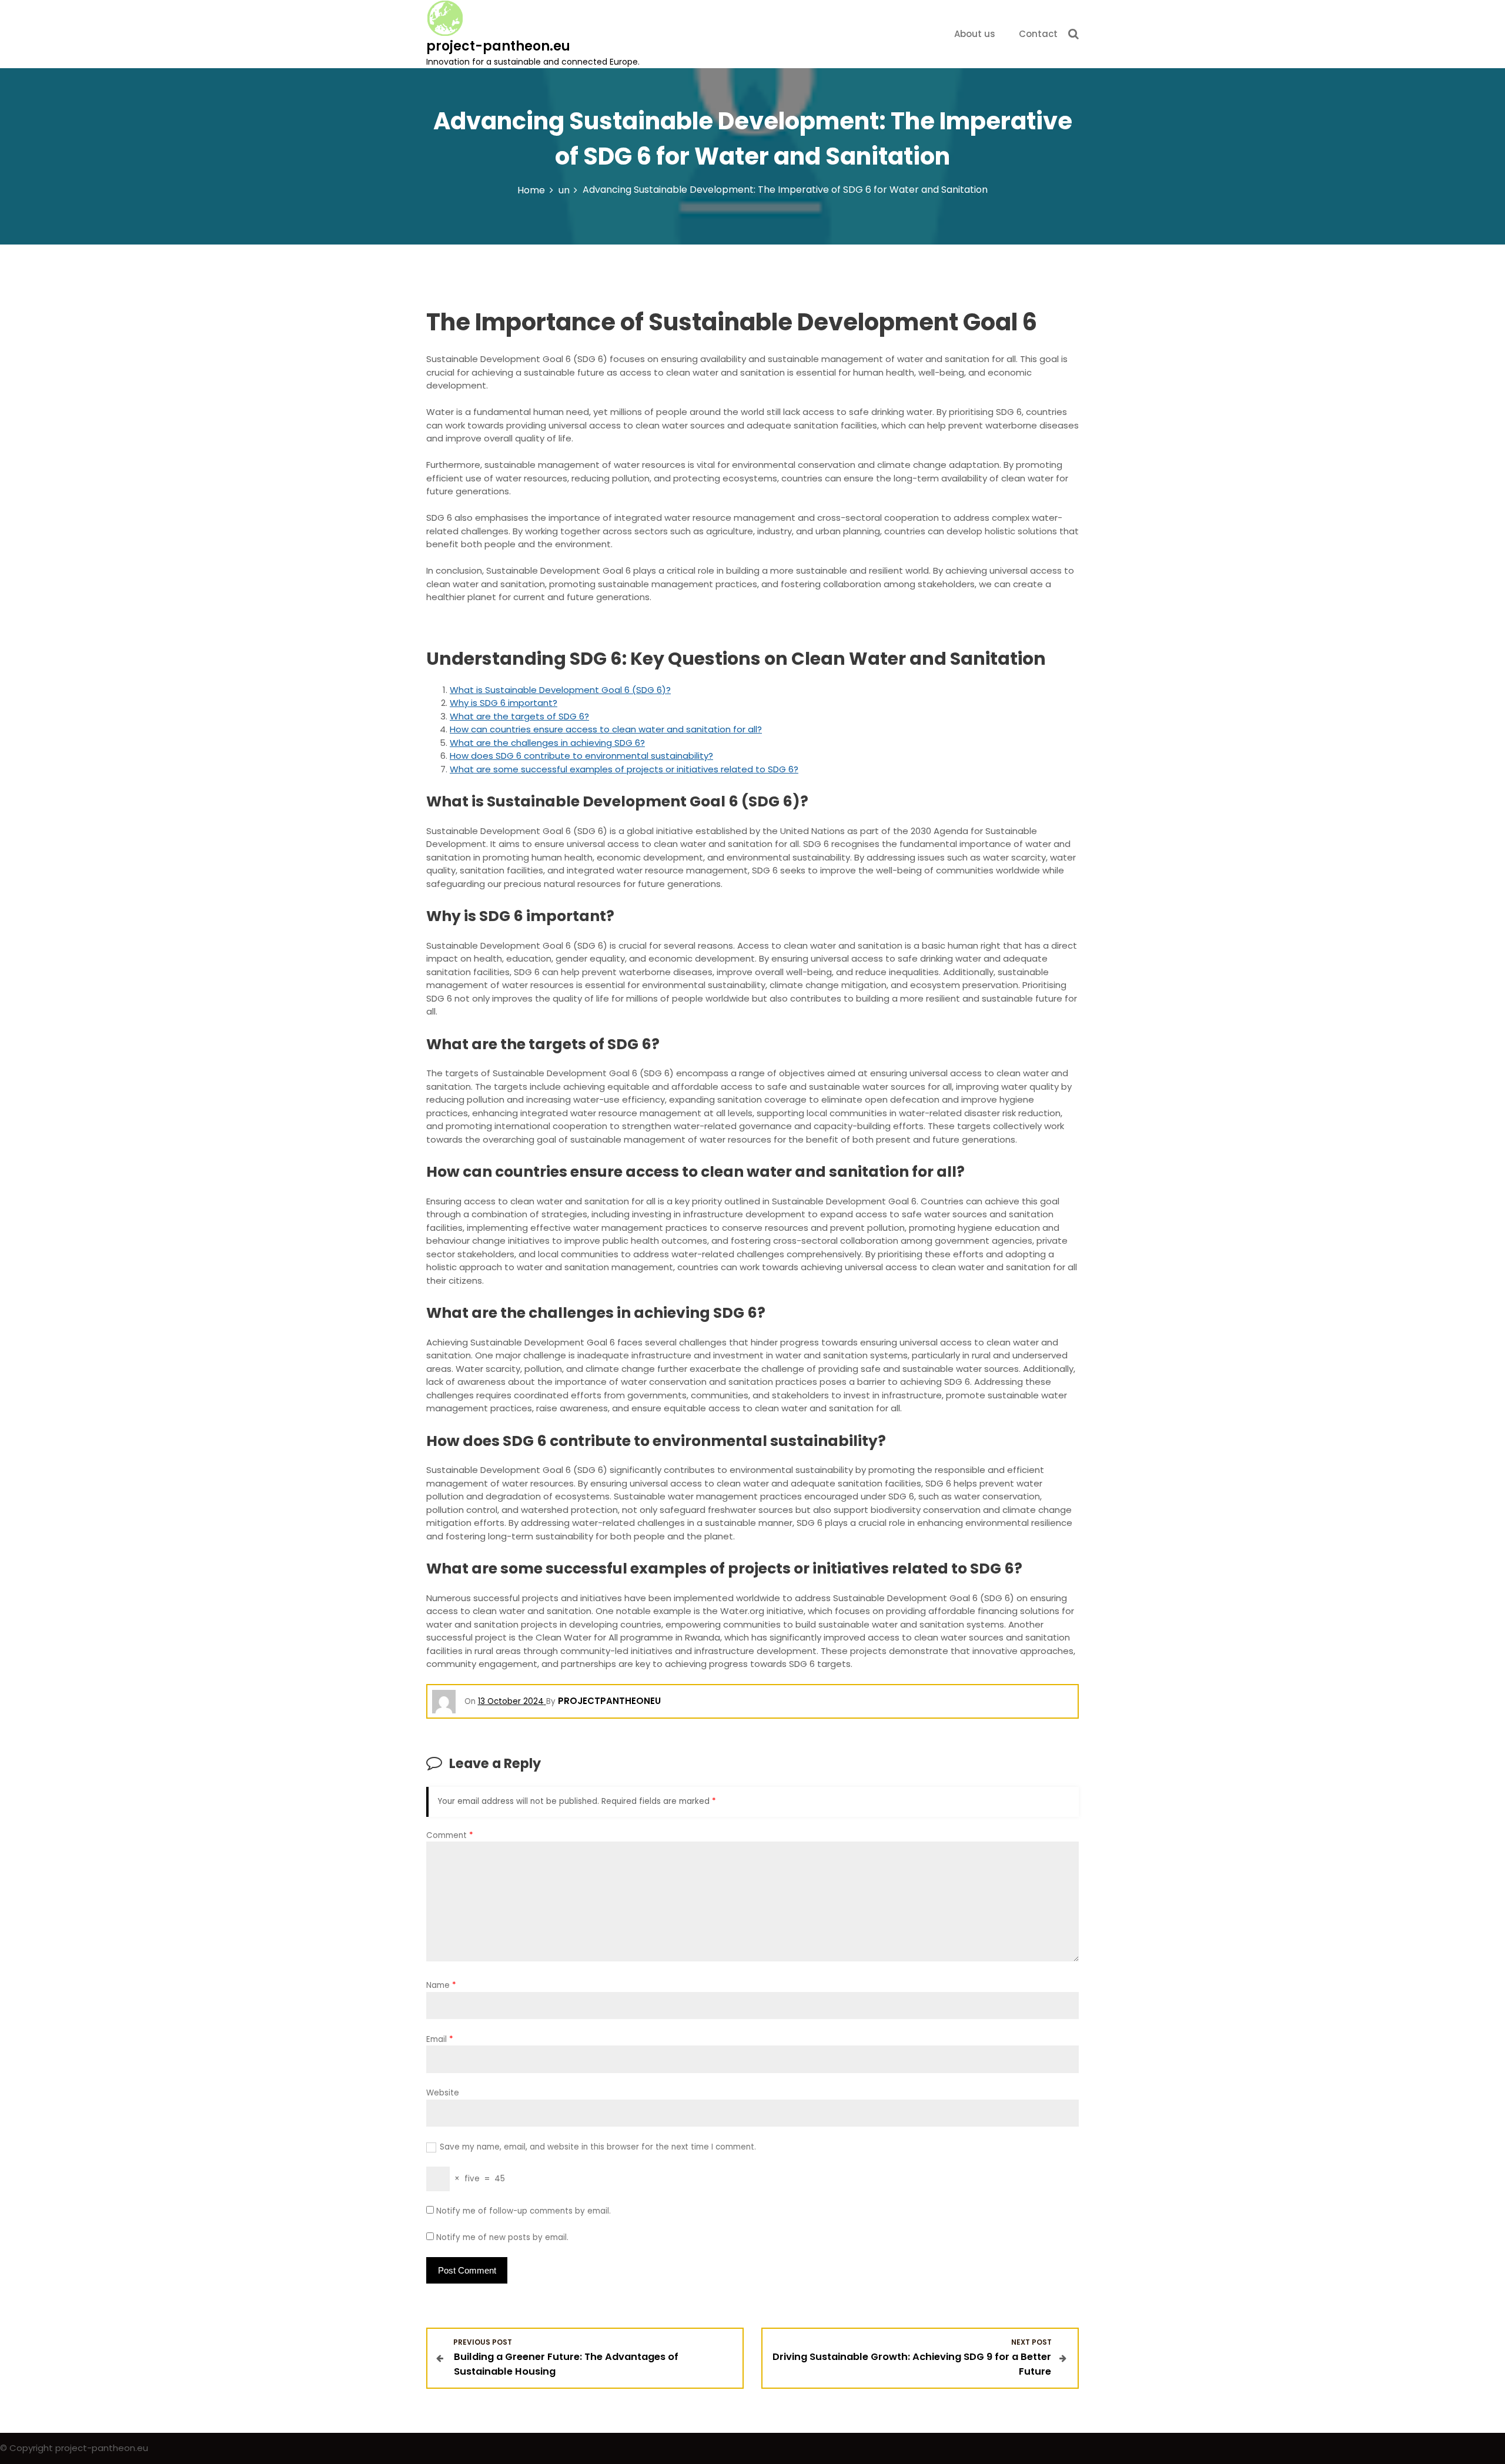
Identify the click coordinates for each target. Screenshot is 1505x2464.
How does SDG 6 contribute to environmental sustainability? (581, 756)
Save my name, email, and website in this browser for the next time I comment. (598, 2147)
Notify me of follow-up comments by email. (524, 2211)
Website (443, 2093)
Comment (450, 1835)
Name (441, 1985)
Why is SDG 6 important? (504, 703)
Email (440, 2039)
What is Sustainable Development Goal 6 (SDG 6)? (560, 690)
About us (975, 34)
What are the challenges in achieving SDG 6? (547, 743)
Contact (1038, 34)
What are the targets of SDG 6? (519, 716)
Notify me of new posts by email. (502, 2237)
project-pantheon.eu (498, 46)
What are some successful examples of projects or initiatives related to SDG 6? (624, 769)
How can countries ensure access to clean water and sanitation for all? (606, 729)
